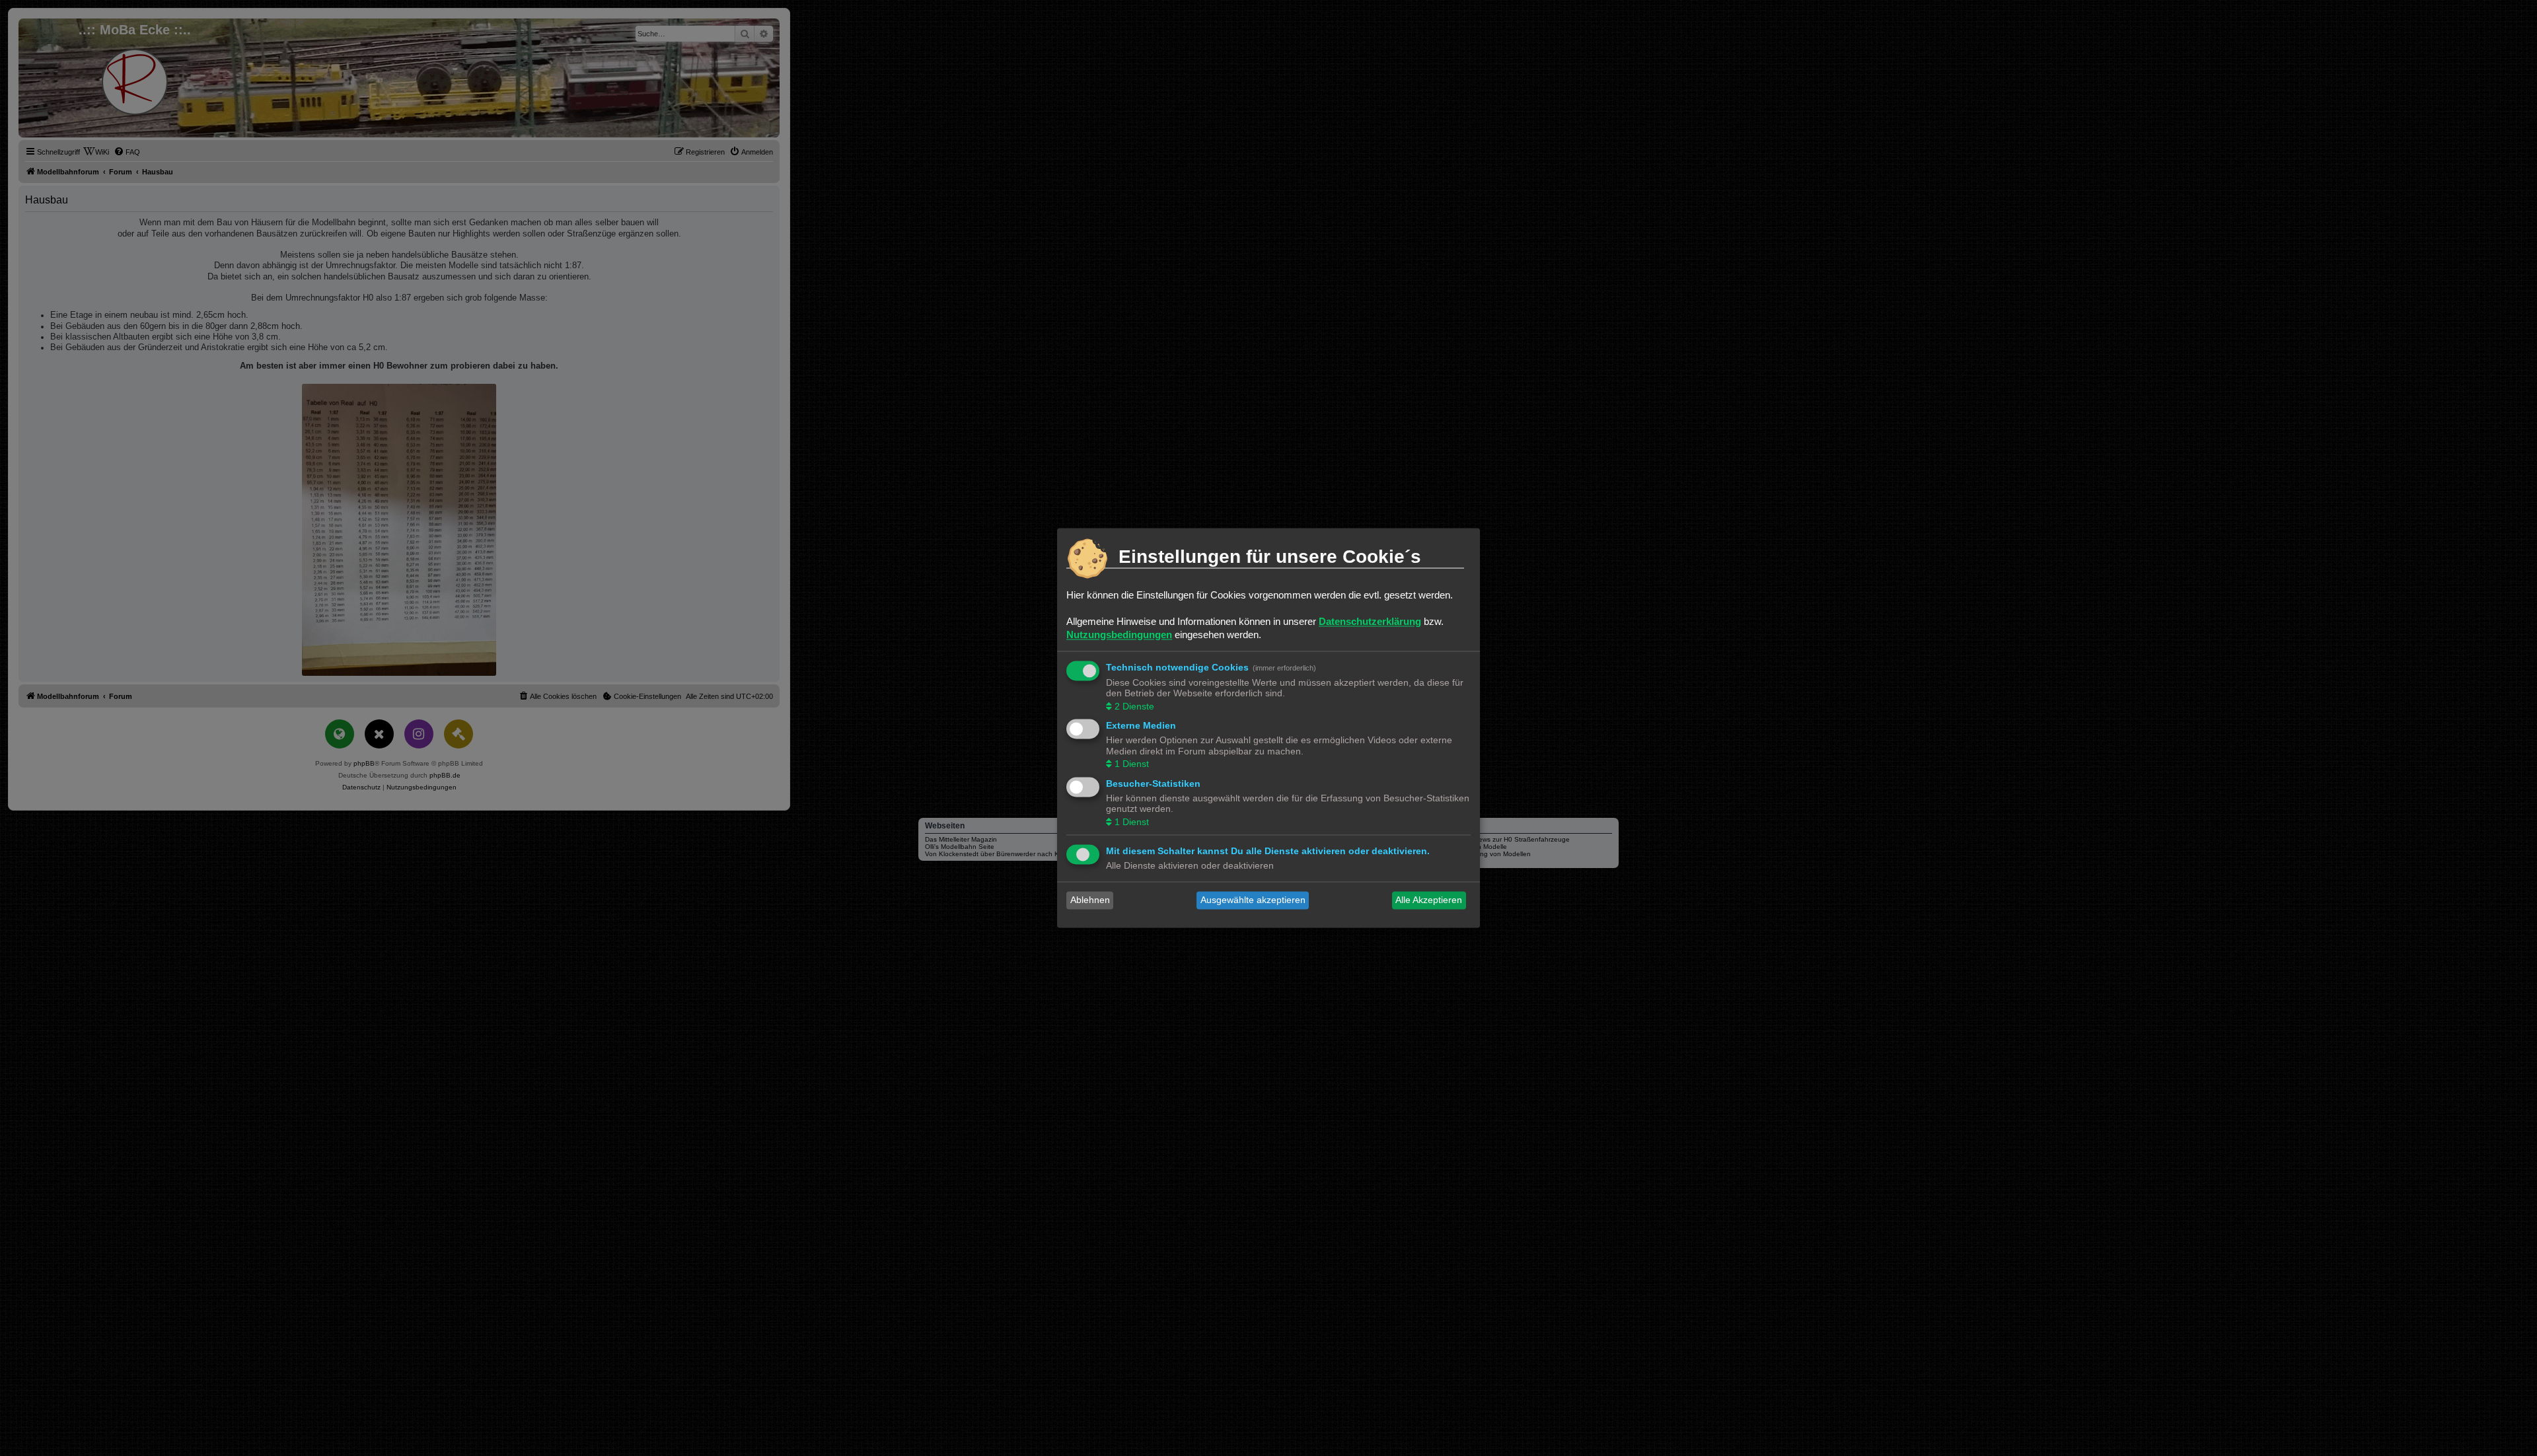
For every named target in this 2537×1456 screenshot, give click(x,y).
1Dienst (1132, 764)
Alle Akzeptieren (1429, 900)
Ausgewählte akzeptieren (1253, 900)
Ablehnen (1090, 900)
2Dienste (1134, 706)
